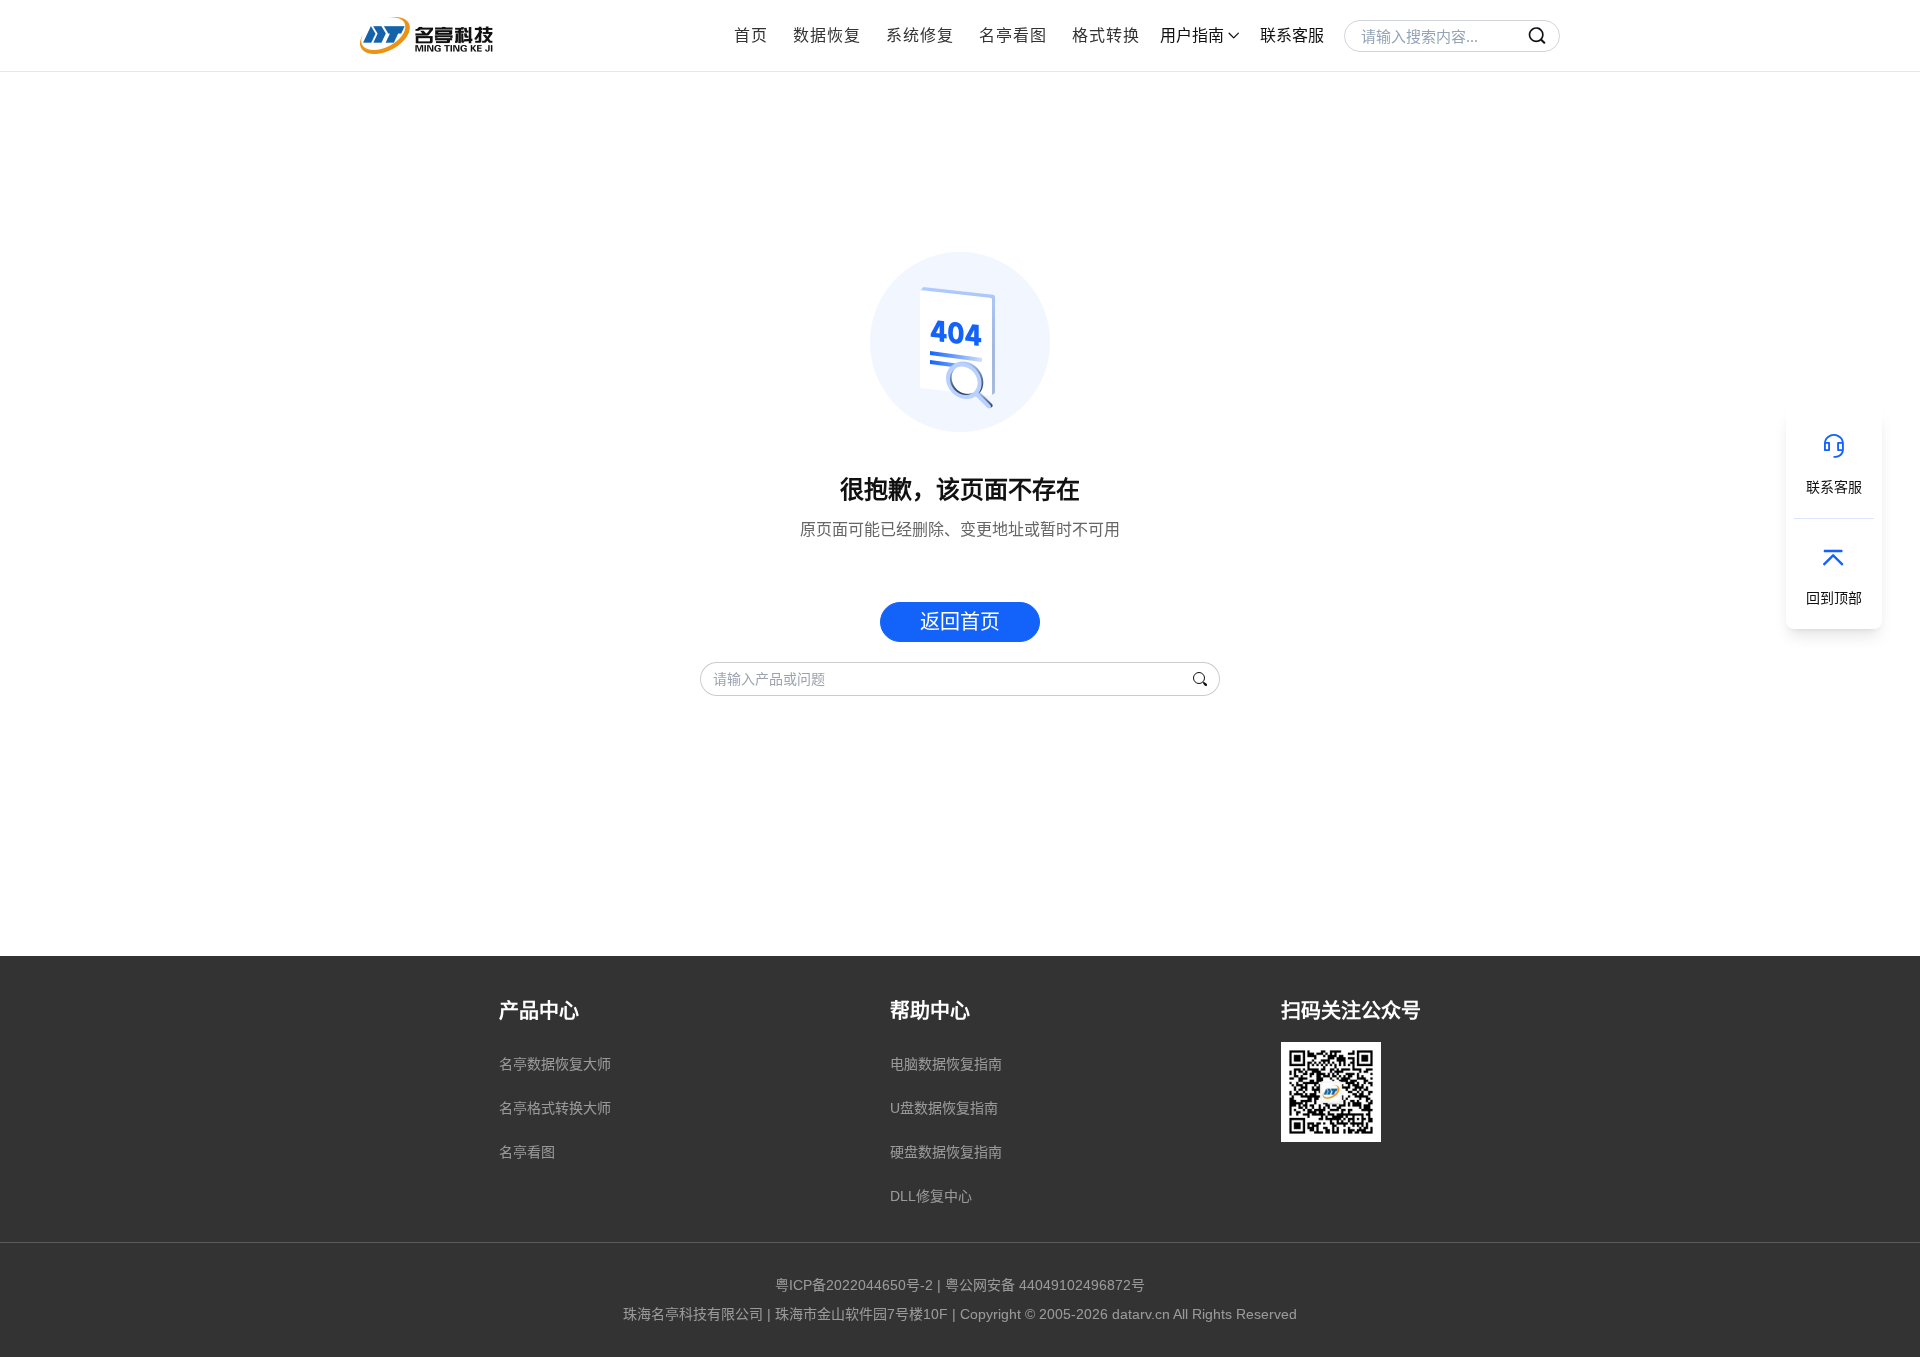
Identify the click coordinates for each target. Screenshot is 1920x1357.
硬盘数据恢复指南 (946, 1152)
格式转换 (1106, 35)
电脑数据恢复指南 (946, 1064)
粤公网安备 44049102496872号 (1045, 1285)
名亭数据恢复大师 (555, 1064)
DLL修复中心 (931, 1196)
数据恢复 (827, 35)
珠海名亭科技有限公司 (693, 1314)
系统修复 (920, 35)
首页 (751, 35)
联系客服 (1292, 35)
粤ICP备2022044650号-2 (854, 1285)
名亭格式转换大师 (555, 1108)
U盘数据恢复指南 (944, 1108)
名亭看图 (1013, 35)
